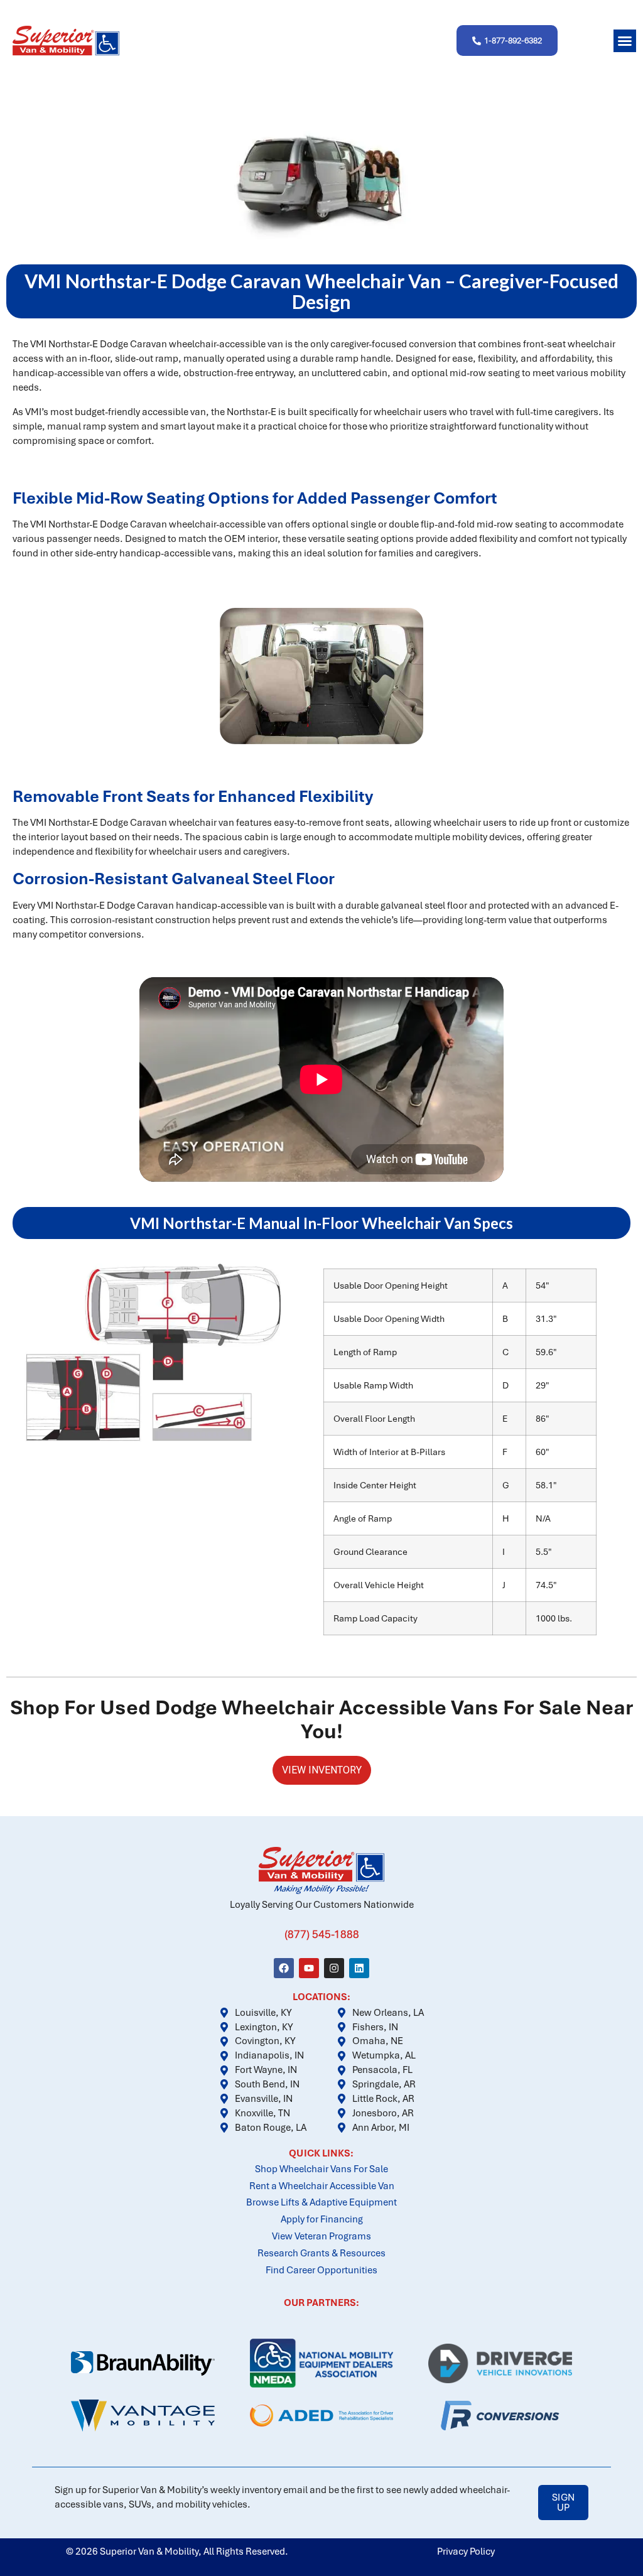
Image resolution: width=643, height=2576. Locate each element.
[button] (625, 41)
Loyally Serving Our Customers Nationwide (322, 1905)
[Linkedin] (359, 1968)
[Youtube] (309, 1968)
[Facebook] (284, 1968)
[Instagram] (334, 1968)
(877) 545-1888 (322, 1934)
